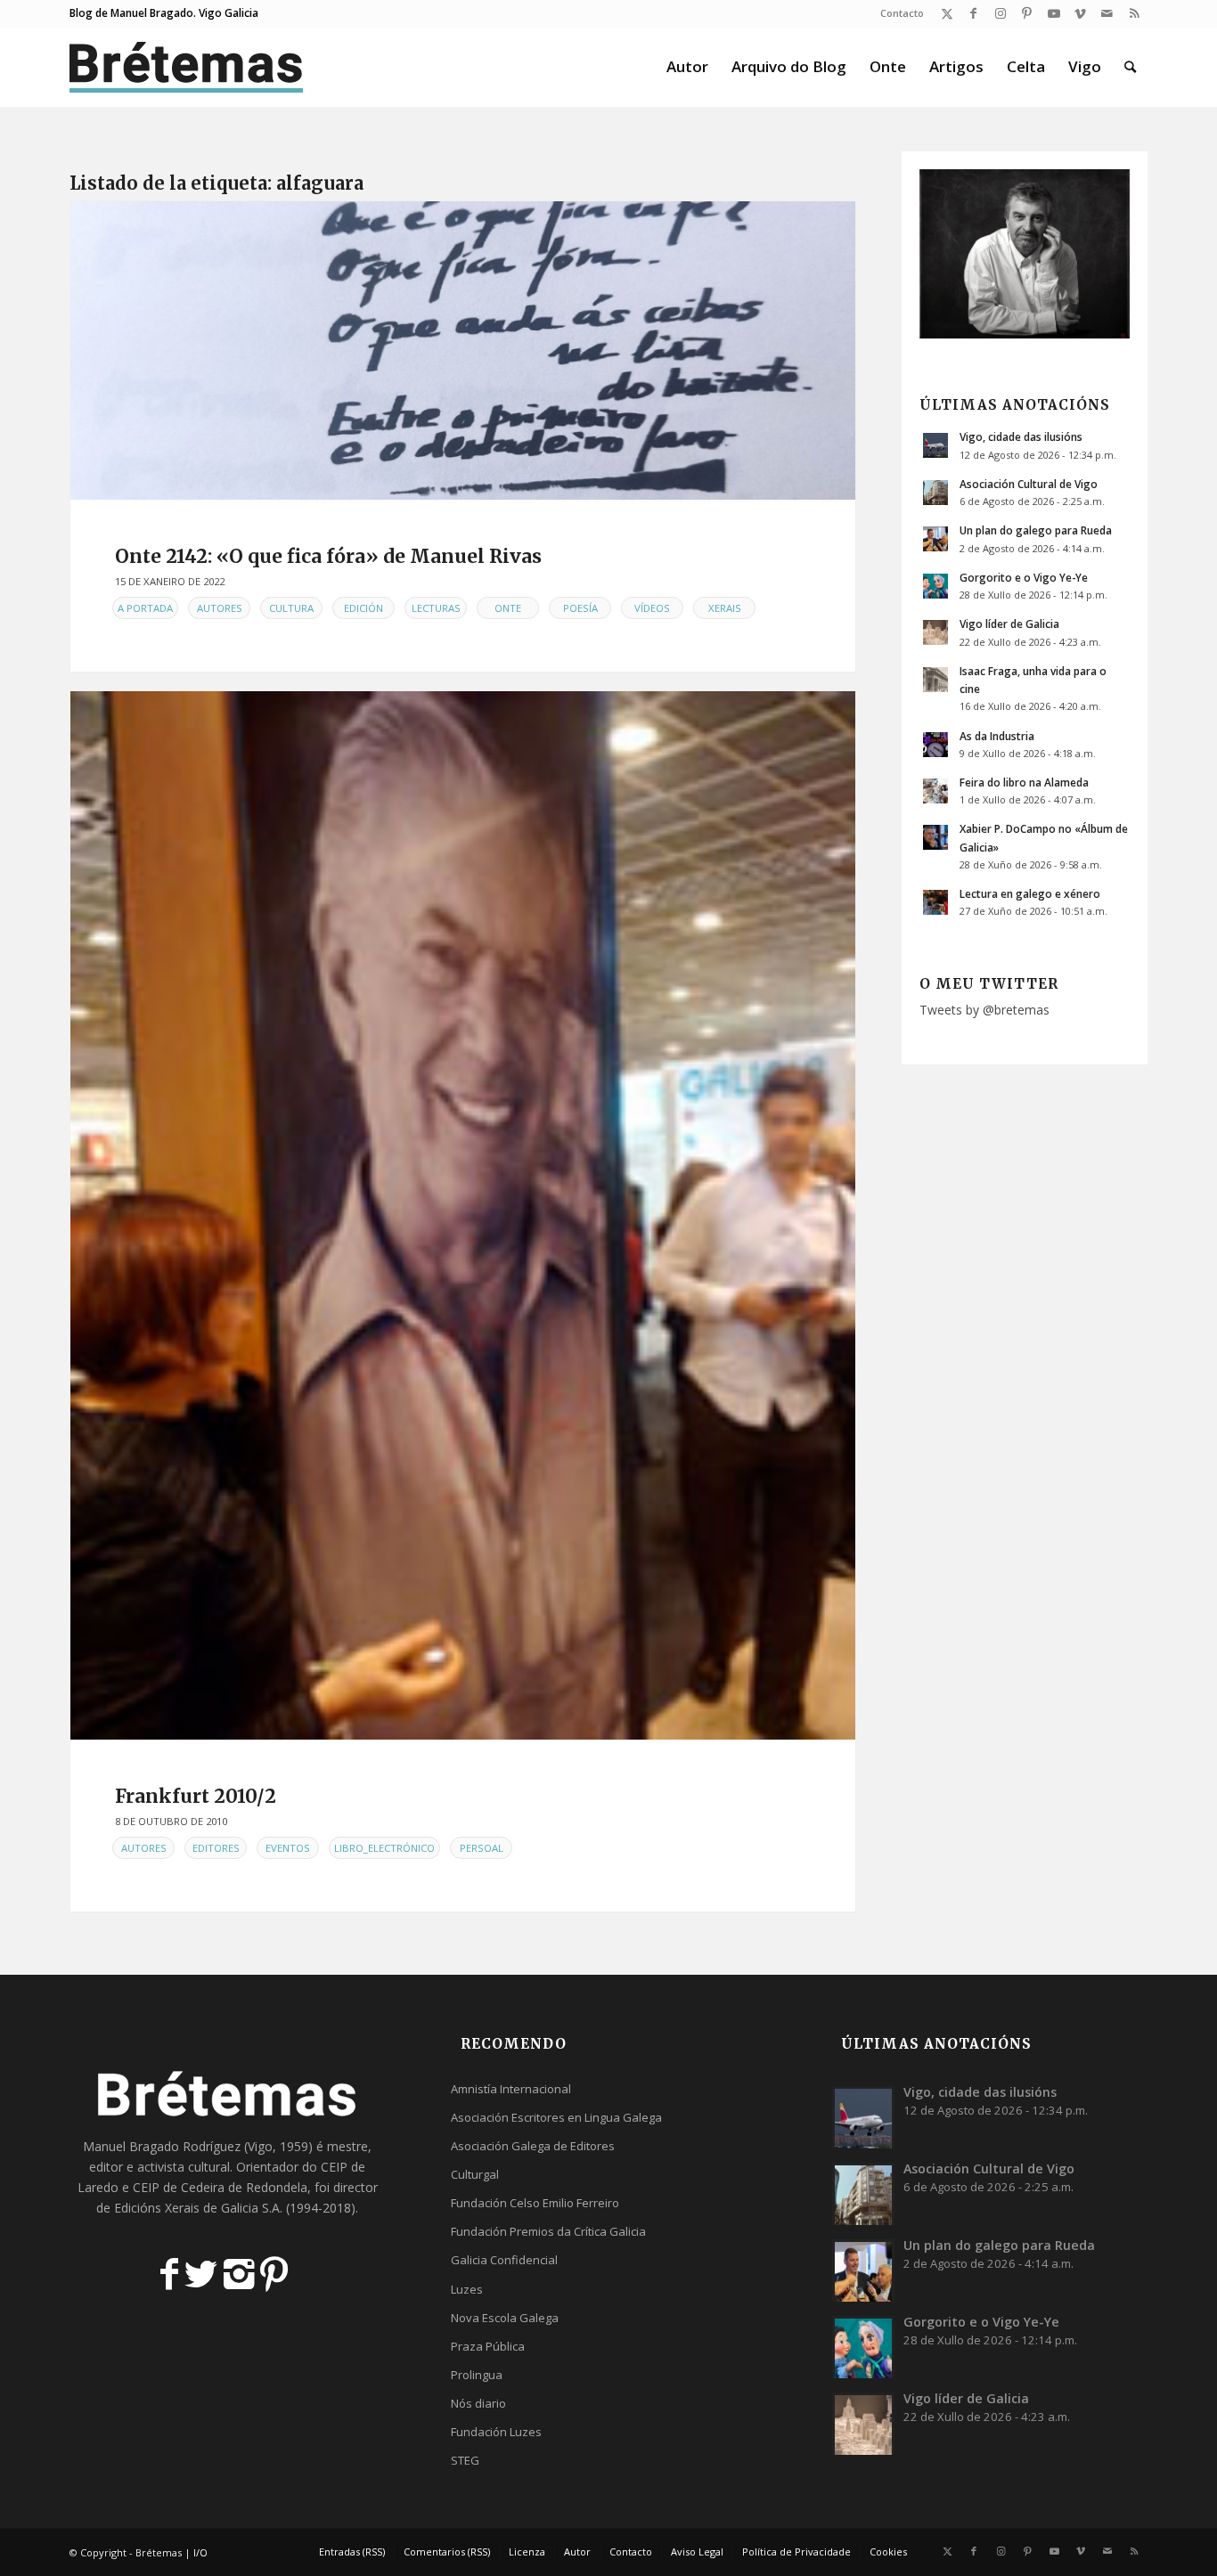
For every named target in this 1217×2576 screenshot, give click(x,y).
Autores (220, 608)
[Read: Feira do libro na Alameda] (935, 791)
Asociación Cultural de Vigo (1029, 484)
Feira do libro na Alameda (1024, 782)
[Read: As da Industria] (935, 745)
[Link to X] (947, 13)
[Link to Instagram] (1000, 13)
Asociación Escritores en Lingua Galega (556, 2117)
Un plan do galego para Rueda (1036, 530)
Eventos (288, 1848)
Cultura (291, 608)
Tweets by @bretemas (984, 1010)
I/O (200, 2552)
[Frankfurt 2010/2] (463, 1215)
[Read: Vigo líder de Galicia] (935, 632)
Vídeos (652, 608)
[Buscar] (1130, 67)
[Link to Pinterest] (1027, 13)
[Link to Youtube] (1054, 13)
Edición (363, 608)
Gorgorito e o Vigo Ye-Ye (1024, 577)
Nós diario (478, 2403)
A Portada (145, 608)
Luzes (467, 2289)
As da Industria (997, 736)
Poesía (580, 608)
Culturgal (475, 2174)
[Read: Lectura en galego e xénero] (935, 902)
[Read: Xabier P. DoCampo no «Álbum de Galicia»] (935, 837)
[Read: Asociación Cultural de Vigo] (935, 493)
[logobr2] (187, 67)
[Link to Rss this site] (1134, 13)
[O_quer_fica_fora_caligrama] (463, 351)
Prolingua (477, 2375)
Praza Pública (488, 2346)
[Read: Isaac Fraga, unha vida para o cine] (935, 680)
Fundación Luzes (496, 2432)
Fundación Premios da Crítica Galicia (548, 2231)
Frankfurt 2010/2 (196, 1796)
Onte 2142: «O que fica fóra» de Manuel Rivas (328, 556)
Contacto (902, 13)
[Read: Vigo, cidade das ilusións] (935, 445)
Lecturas (436, 608)
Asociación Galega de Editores (533, 2146)
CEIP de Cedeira (179, 2187)
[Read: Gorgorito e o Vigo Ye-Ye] (935, 586)
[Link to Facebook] (973, 13)
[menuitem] (898, 13)
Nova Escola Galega (505, 2318)
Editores (216, 1848)
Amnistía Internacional (511, 2089)
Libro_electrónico (384, 1848)
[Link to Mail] (1107, 13)
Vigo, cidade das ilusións (1021, 436)
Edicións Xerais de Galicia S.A (197, 2208)
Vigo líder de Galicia (1009, 624)
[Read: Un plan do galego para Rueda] (935, 539)
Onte (508, 608)
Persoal (482, 1848)
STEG (465, 2460)
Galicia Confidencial (504, 2260)
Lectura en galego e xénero (1030, 893)
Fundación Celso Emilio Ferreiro (535, 2203)
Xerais (725, 608)
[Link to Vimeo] (1080, 13)
